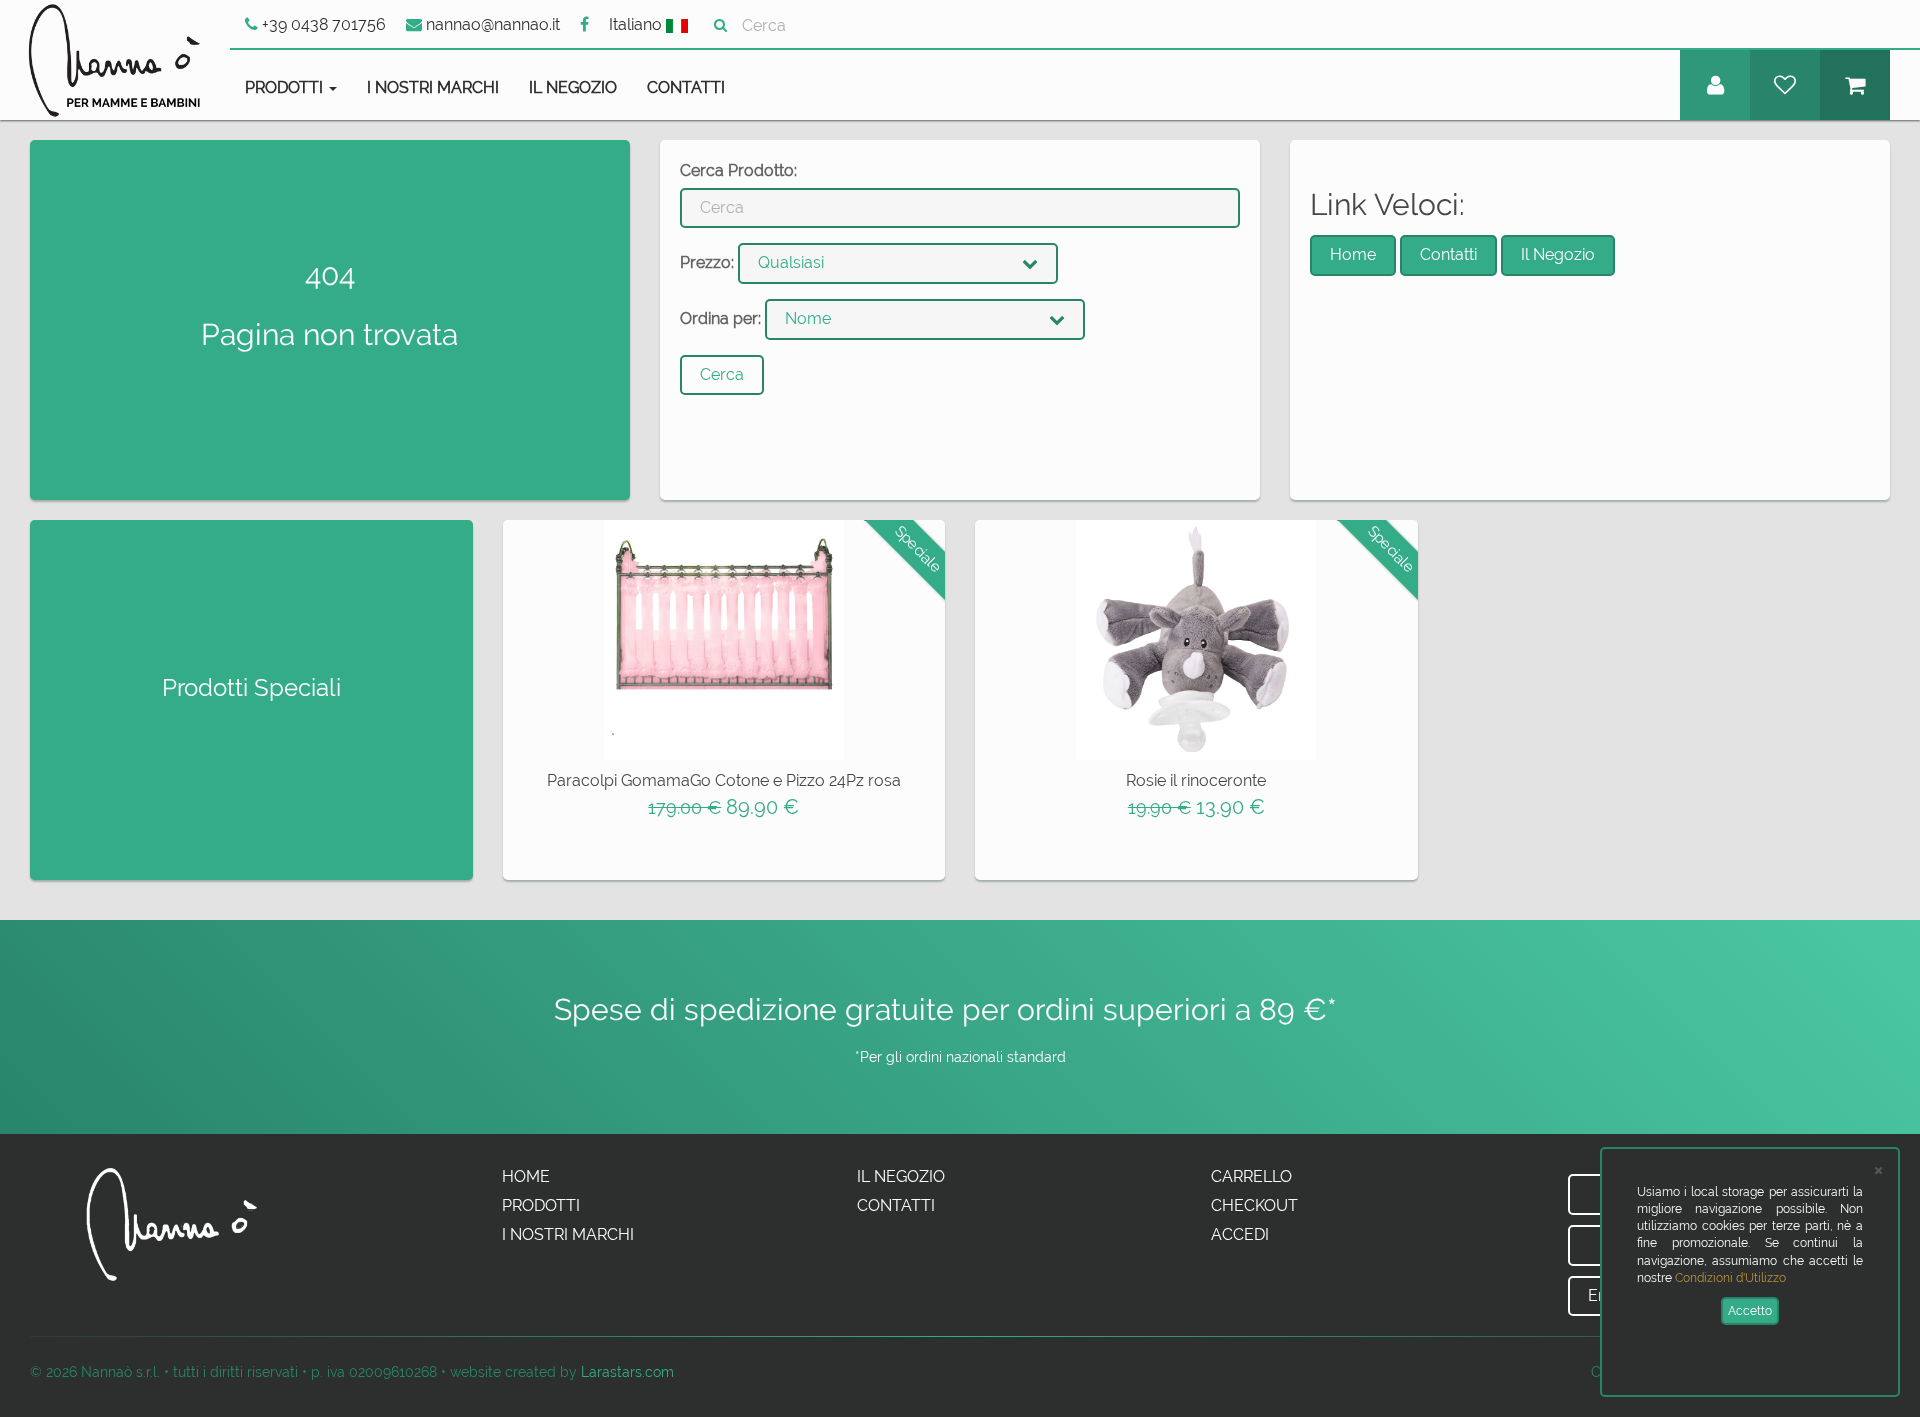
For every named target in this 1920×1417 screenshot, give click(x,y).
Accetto (1750, 1311)
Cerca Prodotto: (738, 170)
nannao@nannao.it (491, 24)
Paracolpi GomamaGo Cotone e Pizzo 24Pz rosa (724, 780)
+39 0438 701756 (322, 24)
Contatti (686, 87)
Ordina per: (720, 318)
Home (1353, 254)
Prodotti (541, 1205)
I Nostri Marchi (433, 87)
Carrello (1251, 1176)
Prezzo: (707, 262)
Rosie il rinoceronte (1196, 780)
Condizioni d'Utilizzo (1730, 1278)
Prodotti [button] (286, 87)
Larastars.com (627, 1371)
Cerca (722, 374)
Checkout (1254, 1205)
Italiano (637, 24)
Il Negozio (573, 87)
